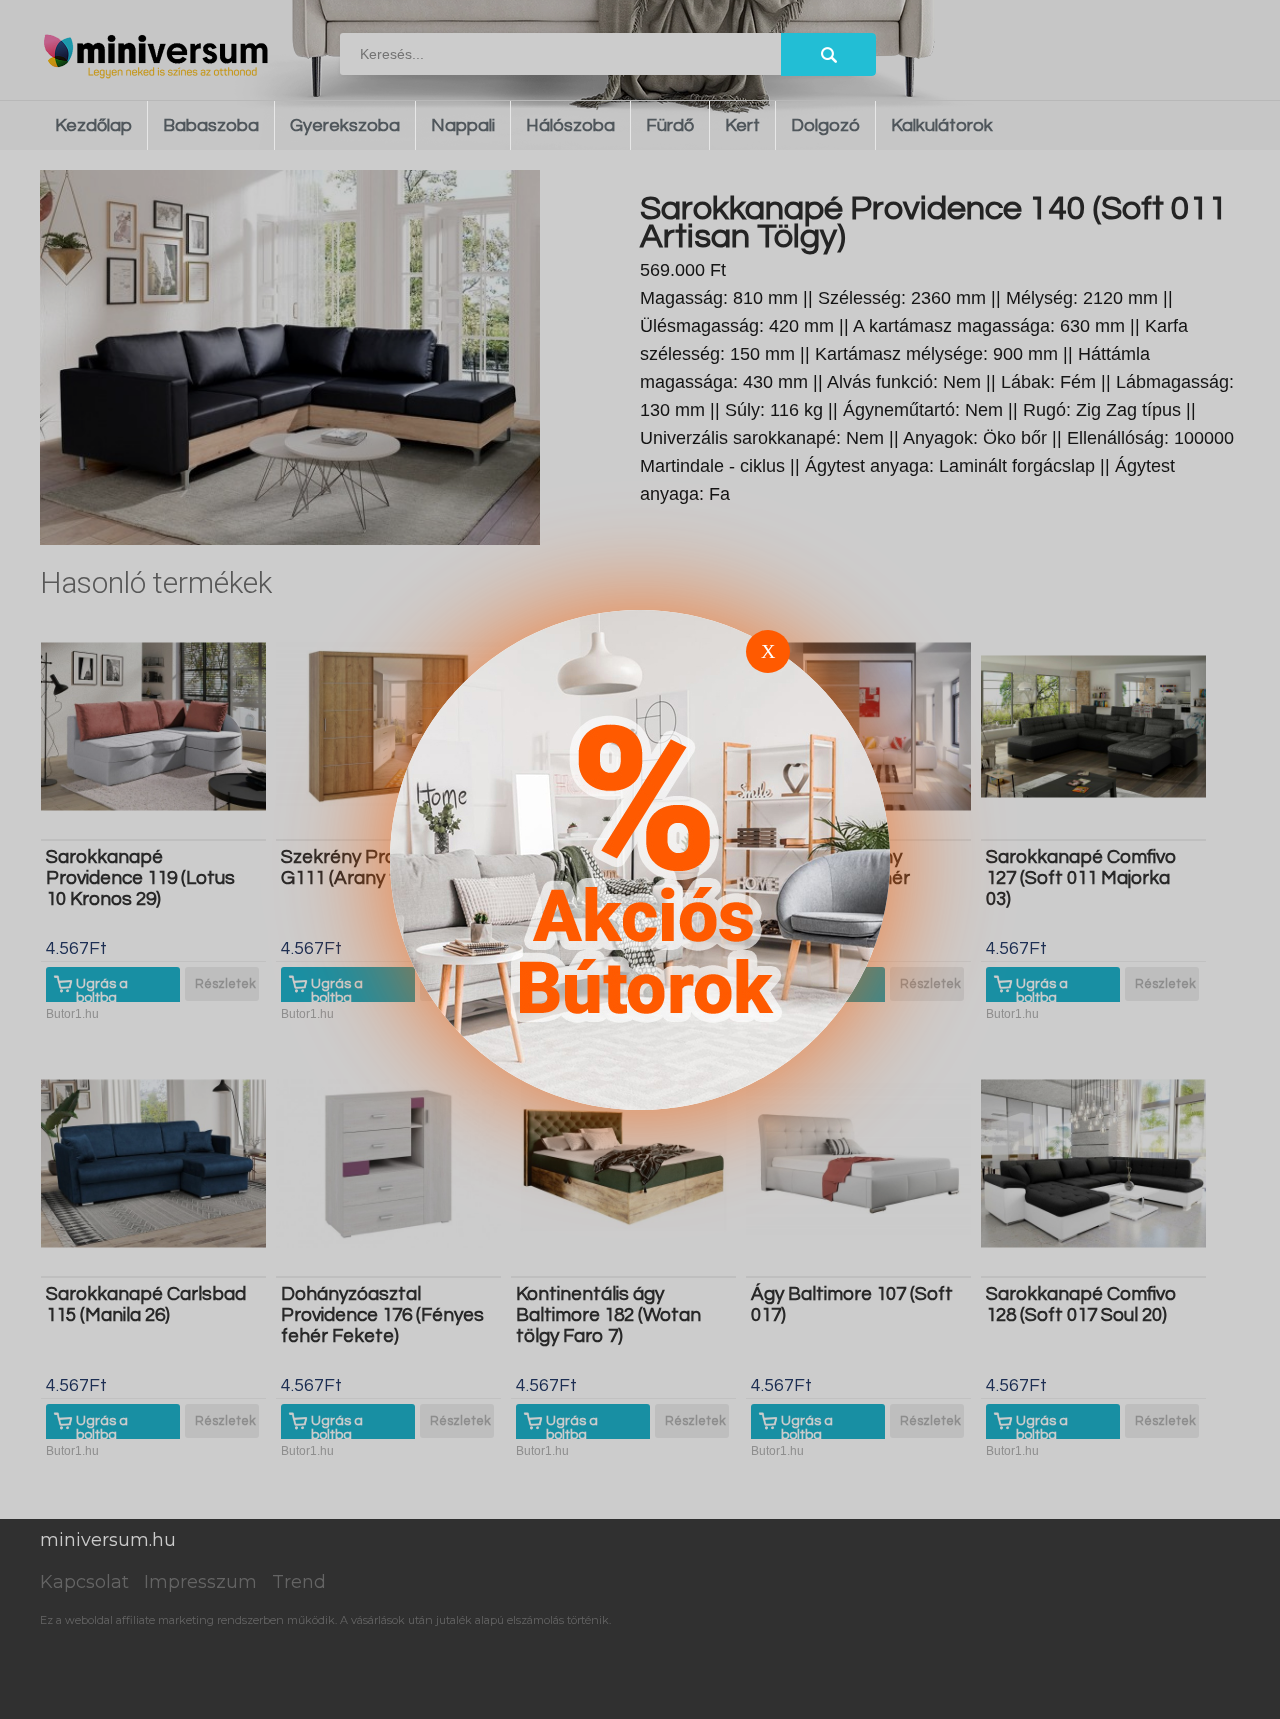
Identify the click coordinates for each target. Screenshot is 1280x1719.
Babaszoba (211, 125)
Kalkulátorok (942, 125)
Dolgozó (825, 125)
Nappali (463, 125)
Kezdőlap (93, 125)
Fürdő (670, 125)
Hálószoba (570, 125)
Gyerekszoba (345, 125)
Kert (742, 125)
